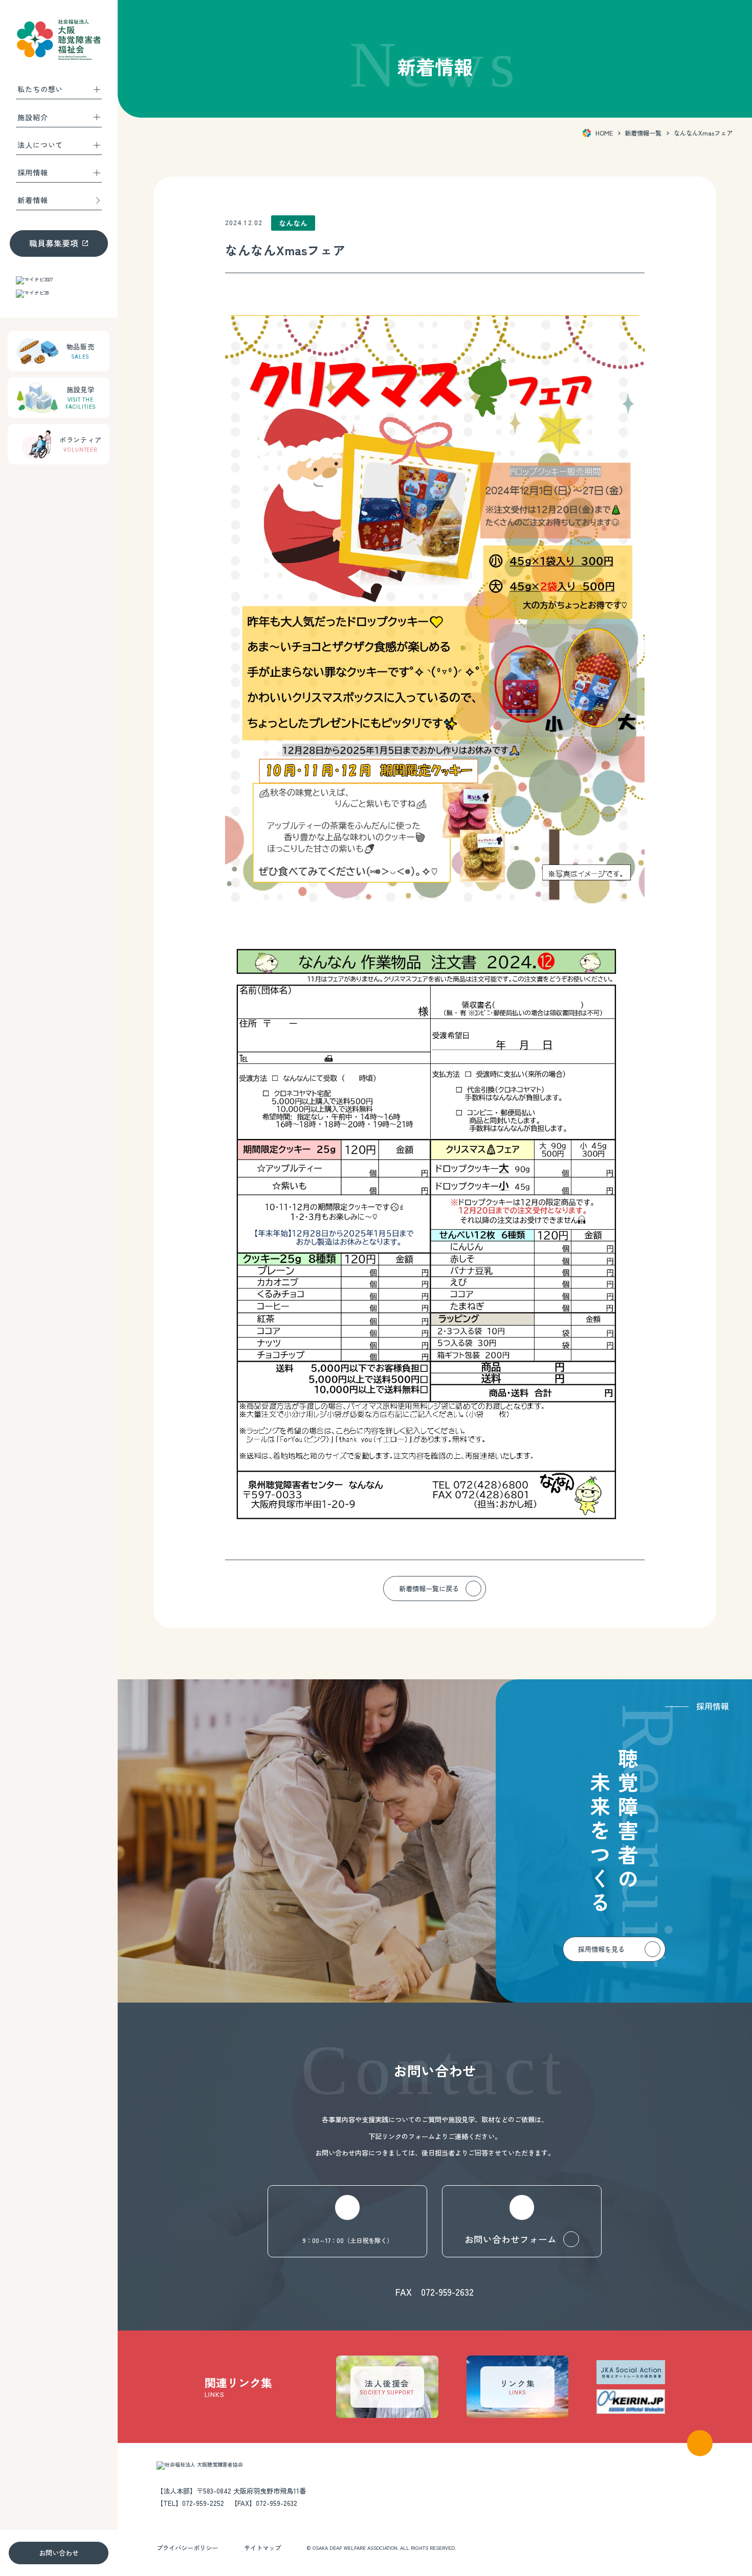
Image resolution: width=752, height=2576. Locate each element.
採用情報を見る (601, 1949)
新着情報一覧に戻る (429, 1589)
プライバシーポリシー (187, 2548)
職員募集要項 (54, 243)
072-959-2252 (203, 2503)
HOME (604, 133)
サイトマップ (262, 2548)
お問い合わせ (59, 2553)
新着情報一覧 (643, 133)
